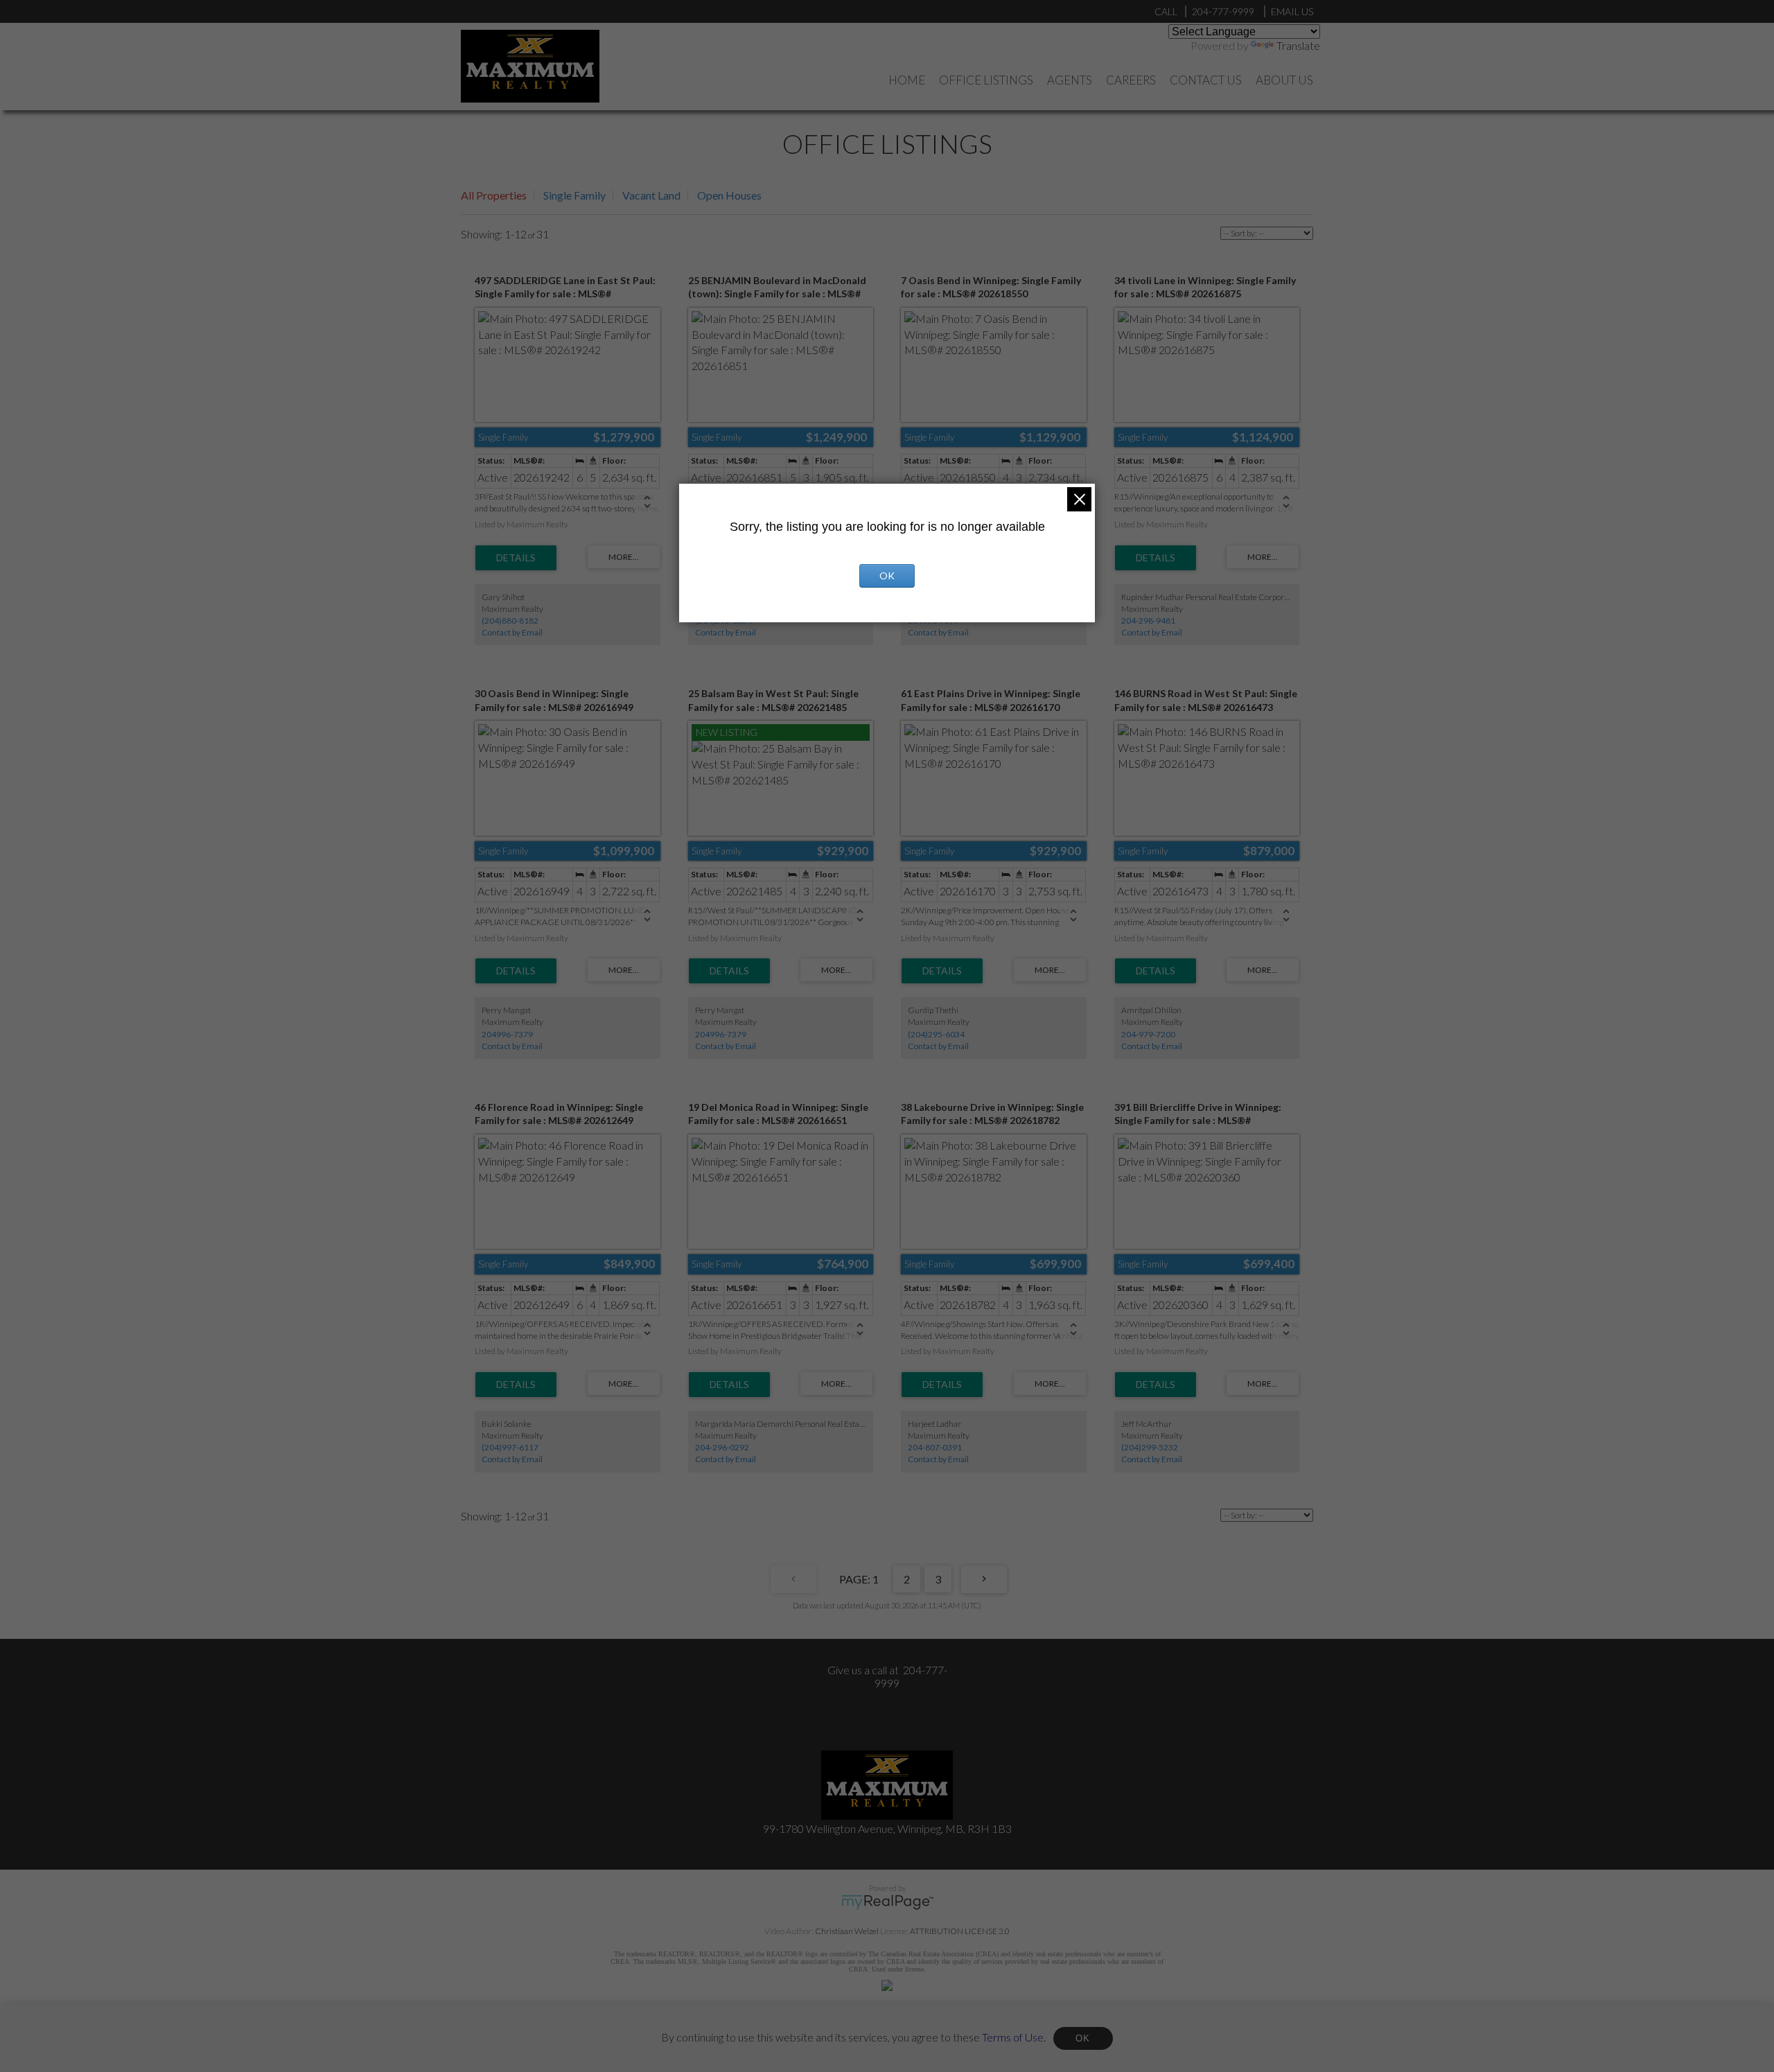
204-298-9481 (1148, 621)
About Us (1284, 80)
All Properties (494, 195)
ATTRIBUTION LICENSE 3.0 (960, 1931)
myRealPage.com (887, 1902)
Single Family (574, 195)
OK (1083, 2038)
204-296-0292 (722, 1447)
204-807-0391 (935, 1447)
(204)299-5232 (1150, 1447)
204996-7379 (507, 1034)
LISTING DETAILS (516, 558)
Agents (1070, 80)
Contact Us (1206, 80)
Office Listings (986, 80)
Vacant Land (651, 195)
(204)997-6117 (510, 1447)
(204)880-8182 (510, 621)
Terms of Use (1013, 2036)
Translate (1298, 45)
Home (907, 80)
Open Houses (729, 195)
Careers (1131, 80)
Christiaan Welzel (847, 1931)
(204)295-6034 (936, 1034)
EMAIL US (1292, 11)
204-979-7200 (1148, 1034)
